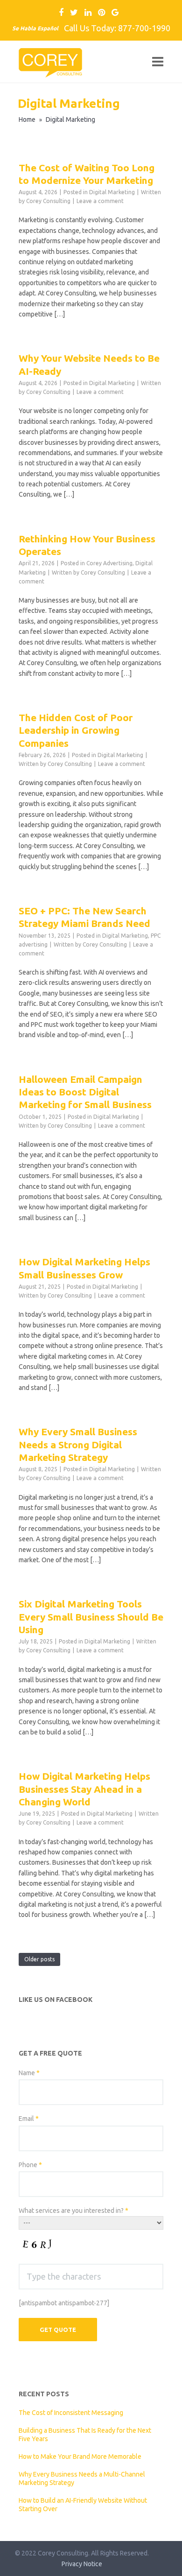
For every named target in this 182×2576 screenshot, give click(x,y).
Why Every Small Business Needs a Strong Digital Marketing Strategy (78, 1444)
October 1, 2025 (40, 1117)
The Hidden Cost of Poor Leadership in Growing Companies (76, 730)
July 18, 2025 (36, 1641)
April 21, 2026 (37, 563)
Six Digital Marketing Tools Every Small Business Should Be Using (91, 1617)
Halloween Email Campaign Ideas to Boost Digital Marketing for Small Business (85, 1092)
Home (27, 119)
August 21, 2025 (40, 1287)
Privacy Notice (82, 2564)
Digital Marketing (112, 192)
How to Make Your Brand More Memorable (80, 2457)
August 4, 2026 (38, 192)
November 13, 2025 (45, 936)
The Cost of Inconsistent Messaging (71, 2413)
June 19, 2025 (37, 1814)
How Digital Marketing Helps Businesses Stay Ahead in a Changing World (84, 1789)
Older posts (39, 1959)
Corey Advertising (109, 563)
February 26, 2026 (42, 755)
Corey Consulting (48, 201)
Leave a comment (100, 201)
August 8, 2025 (38, 1469)
